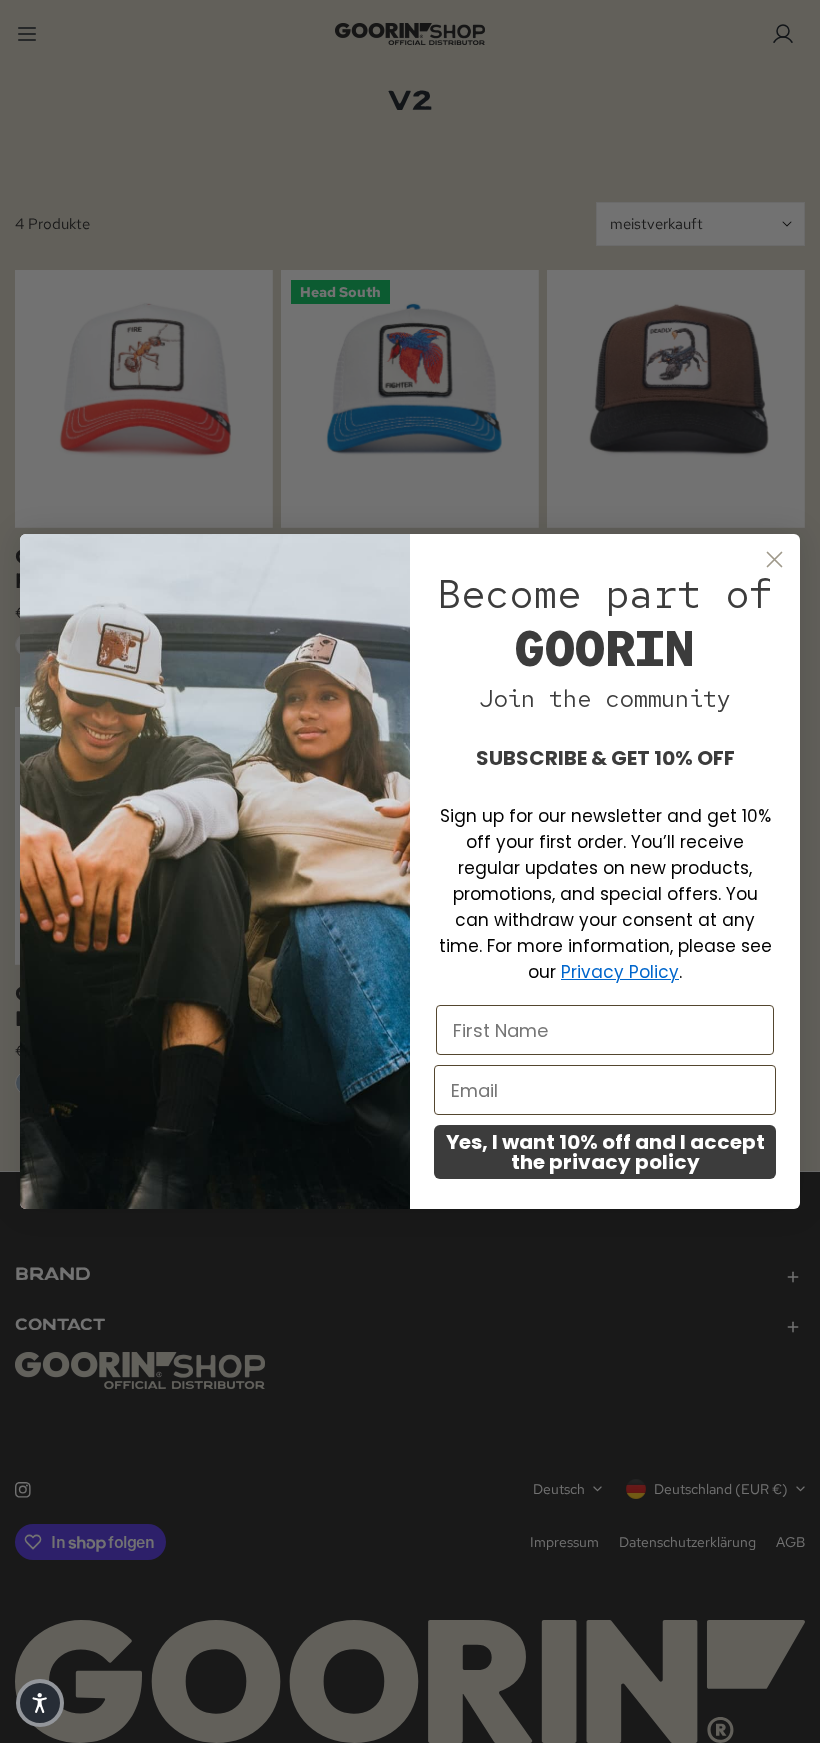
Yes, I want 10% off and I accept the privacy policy (605, 1152)
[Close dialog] (774, 559)
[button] (40, 1703)
